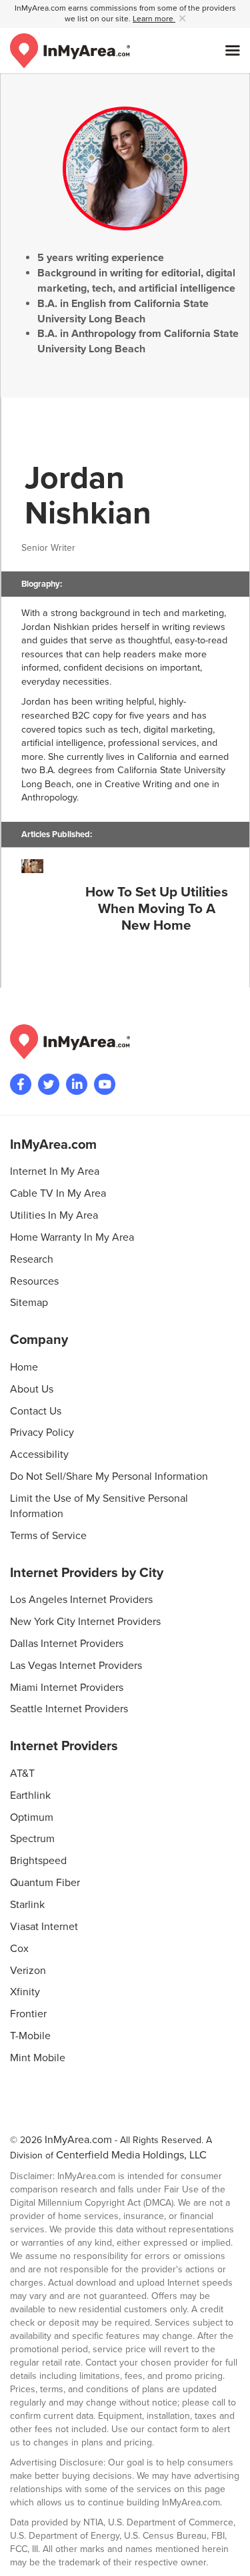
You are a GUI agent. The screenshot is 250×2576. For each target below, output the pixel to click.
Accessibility (39, 1454)
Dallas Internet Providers (67, 1644)
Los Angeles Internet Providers (81, 1600)
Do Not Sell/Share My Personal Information (109, 1476)
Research (32, 1259)
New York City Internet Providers (85, 1622)
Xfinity (25, 1992)
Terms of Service (48, 1536)
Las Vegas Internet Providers (76, 1666)
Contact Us (36, 1411)
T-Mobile (30, 2036)
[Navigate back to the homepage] (70, 51)
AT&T (22, 1773)
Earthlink (30, 1795)
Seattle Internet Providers (69, 1709)
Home (24, 1367)
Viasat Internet (44, 1927)
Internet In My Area (55, 1171)
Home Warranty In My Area (72, 1237)
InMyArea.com (78, 2140)
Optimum (32, 1817)
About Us (32, 1389)
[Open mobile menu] (233, 51)
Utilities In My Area (54, 1215)
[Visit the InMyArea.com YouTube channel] (105, 1084)
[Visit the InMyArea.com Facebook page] (21, 1084)
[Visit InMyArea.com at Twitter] (49, 1084)
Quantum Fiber (45, 1883)
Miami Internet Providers (67, 1688)
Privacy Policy (42, 1433)
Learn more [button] (154, 19)
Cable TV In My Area (58, 1193)
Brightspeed (38, 1861)
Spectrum (32, 1839)
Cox (19, 1949)
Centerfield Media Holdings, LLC (131, 2155)
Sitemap (29, 1303)
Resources (34, 1281)
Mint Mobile (38, 2058)
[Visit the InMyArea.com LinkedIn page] (77, 1084)
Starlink (27, 1905)
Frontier (28, 2014)
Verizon (28, 1971)
